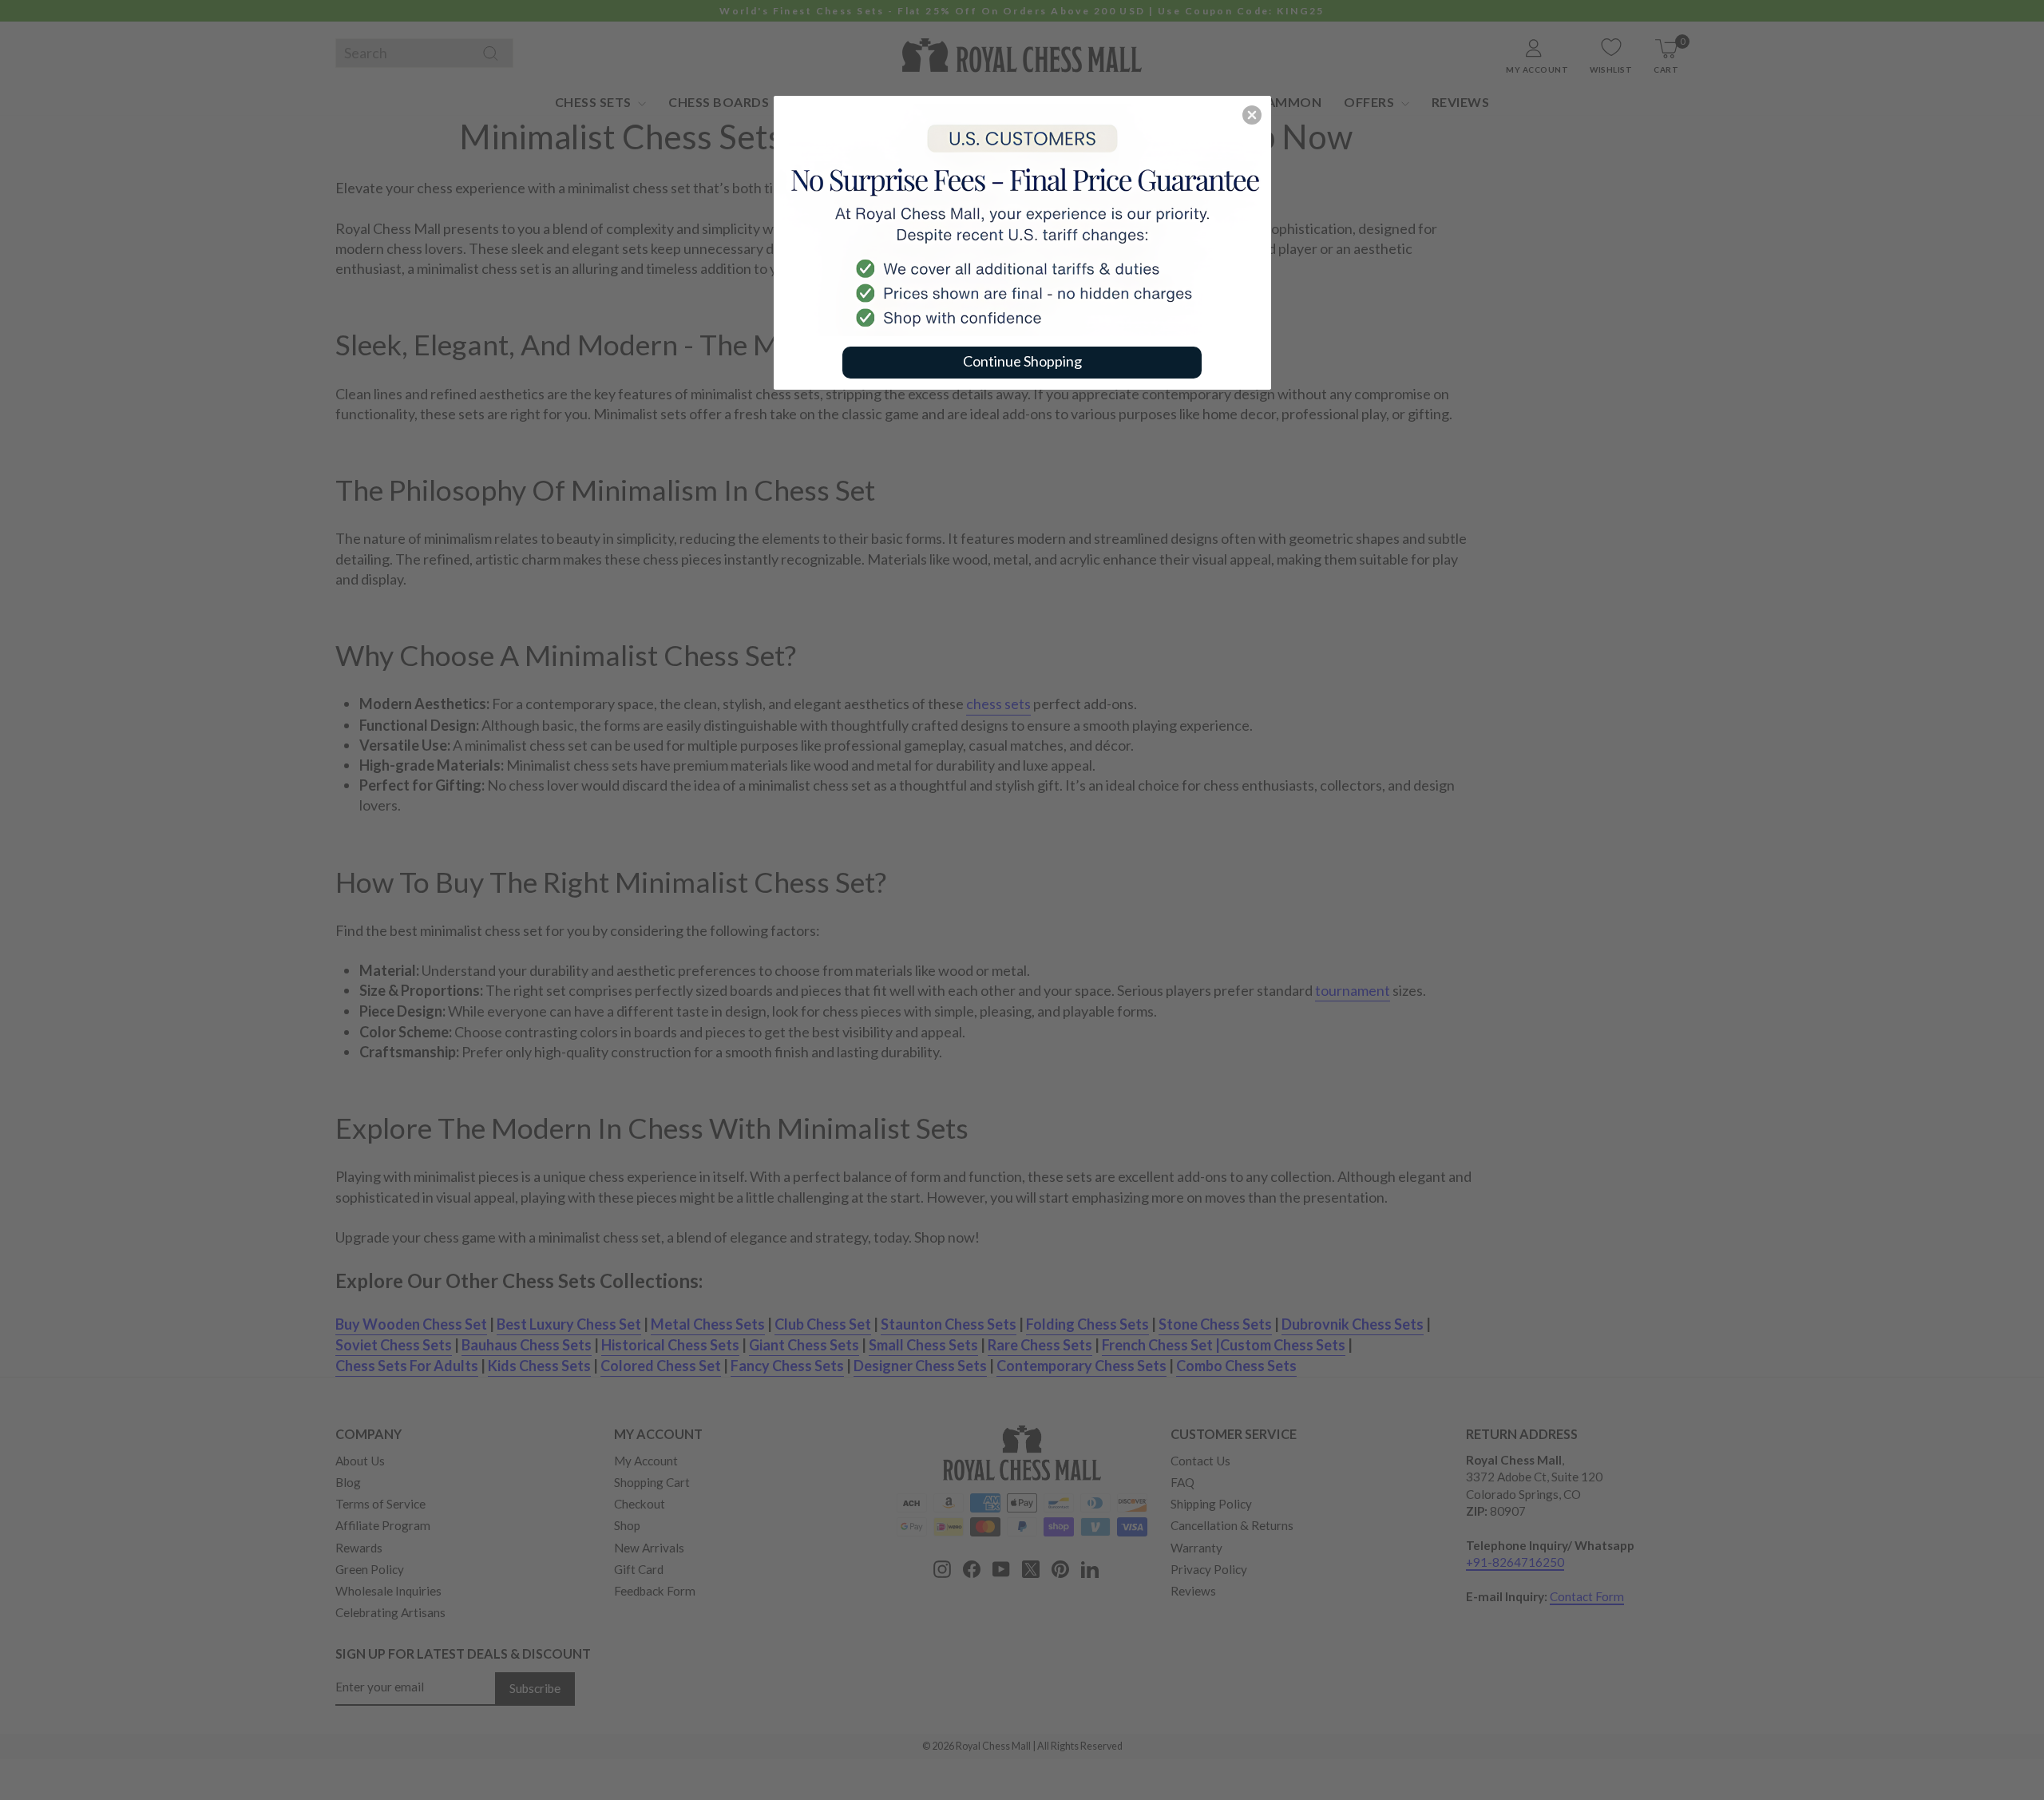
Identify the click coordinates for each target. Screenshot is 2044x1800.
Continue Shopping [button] (1022, 361)
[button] (1252, 115)
